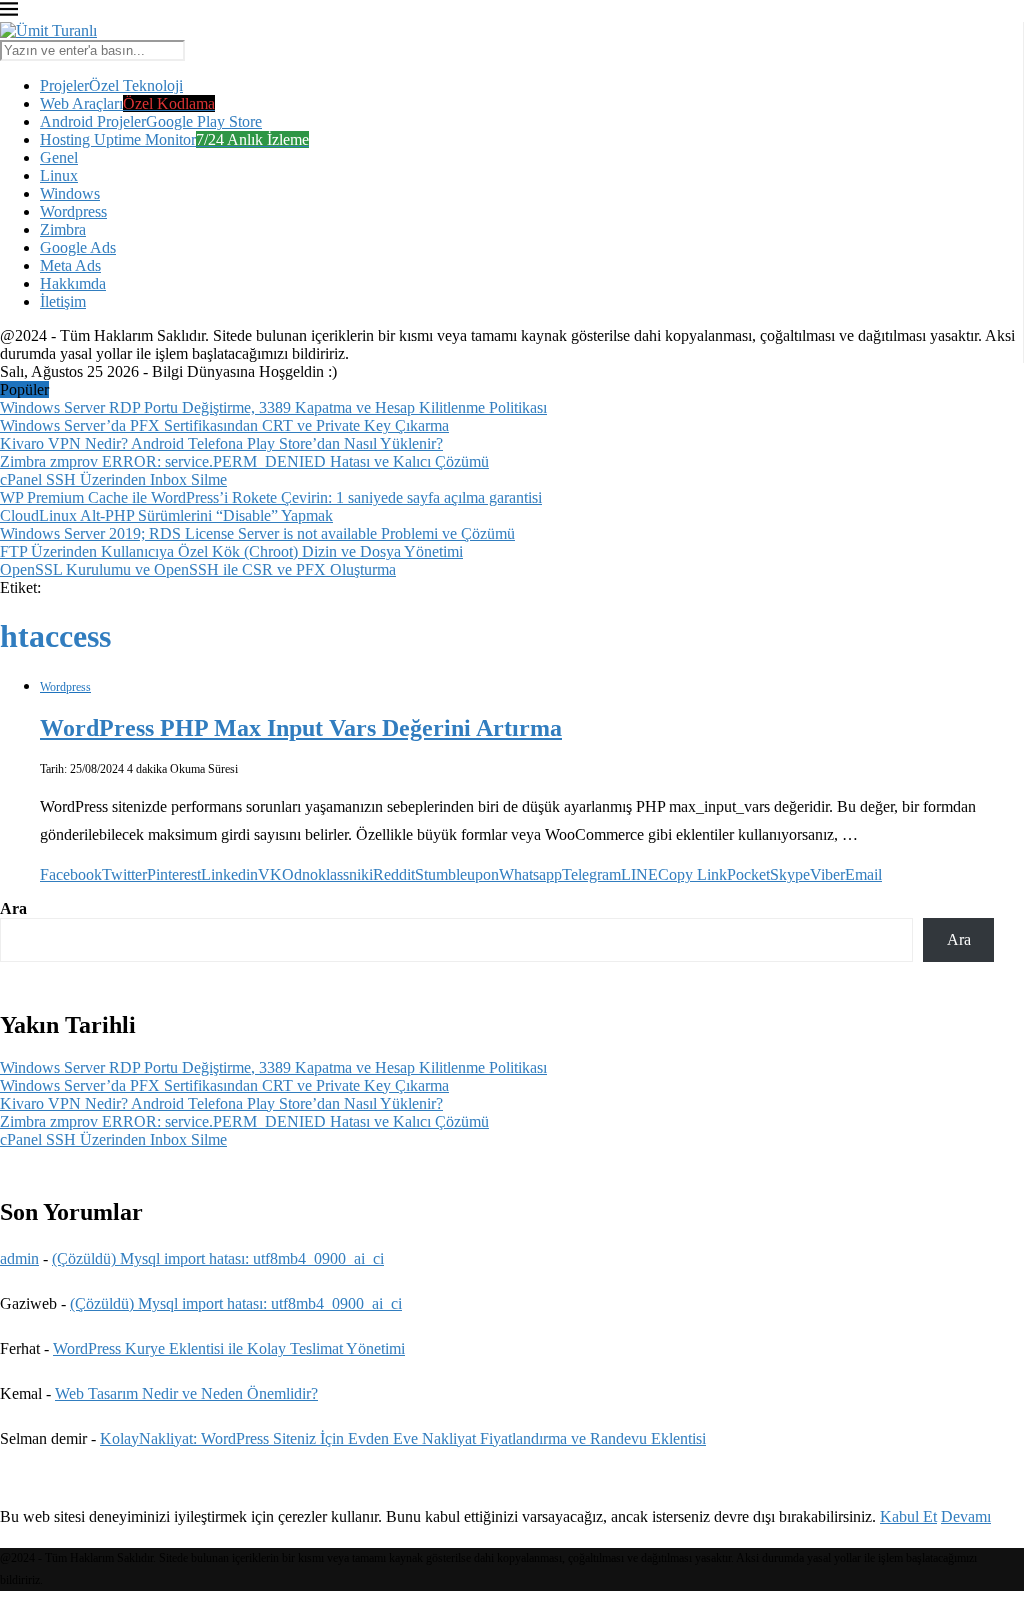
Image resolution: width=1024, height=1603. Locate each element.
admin (19, 1258)
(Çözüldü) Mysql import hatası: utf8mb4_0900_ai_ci (218, 1258)
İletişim (63, 301)
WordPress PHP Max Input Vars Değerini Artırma (301, 728)
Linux (59, 175)
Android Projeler (151, 121)
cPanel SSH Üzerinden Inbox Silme (113, 479)
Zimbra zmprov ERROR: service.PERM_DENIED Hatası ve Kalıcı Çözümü (244, 461)
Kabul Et (908, 1516)
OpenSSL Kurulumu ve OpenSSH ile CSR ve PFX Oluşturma (198, 569)
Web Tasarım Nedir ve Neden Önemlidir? (186, 1393)
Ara (13, 908)
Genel (59, 157)
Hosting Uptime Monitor (174, 139)
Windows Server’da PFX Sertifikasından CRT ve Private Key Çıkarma (224, 425)
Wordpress (73, 211)
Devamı (966, 1516)
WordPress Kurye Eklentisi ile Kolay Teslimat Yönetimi (229, 1348)
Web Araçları (127, 103)
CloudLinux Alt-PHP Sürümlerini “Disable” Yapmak (166, 515)
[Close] (9, 12)
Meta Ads (70, 265)
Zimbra (63, 229)
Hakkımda (73, 283)
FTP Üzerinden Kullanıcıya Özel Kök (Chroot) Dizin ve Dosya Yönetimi (231, 551)
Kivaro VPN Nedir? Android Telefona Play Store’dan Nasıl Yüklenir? (221, 443)
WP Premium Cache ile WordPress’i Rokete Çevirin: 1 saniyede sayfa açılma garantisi (271, 497)
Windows (70, 193)
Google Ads (78, 247)
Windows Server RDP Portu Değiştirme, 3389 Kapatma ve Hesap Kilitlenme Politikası (273, 407)
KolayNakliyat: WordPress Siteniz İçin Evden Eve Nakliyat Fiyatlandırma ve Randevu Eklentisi (403, 1438)
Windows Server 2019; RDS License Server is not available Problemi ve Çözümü (257, 533)
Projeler (111, 85)
